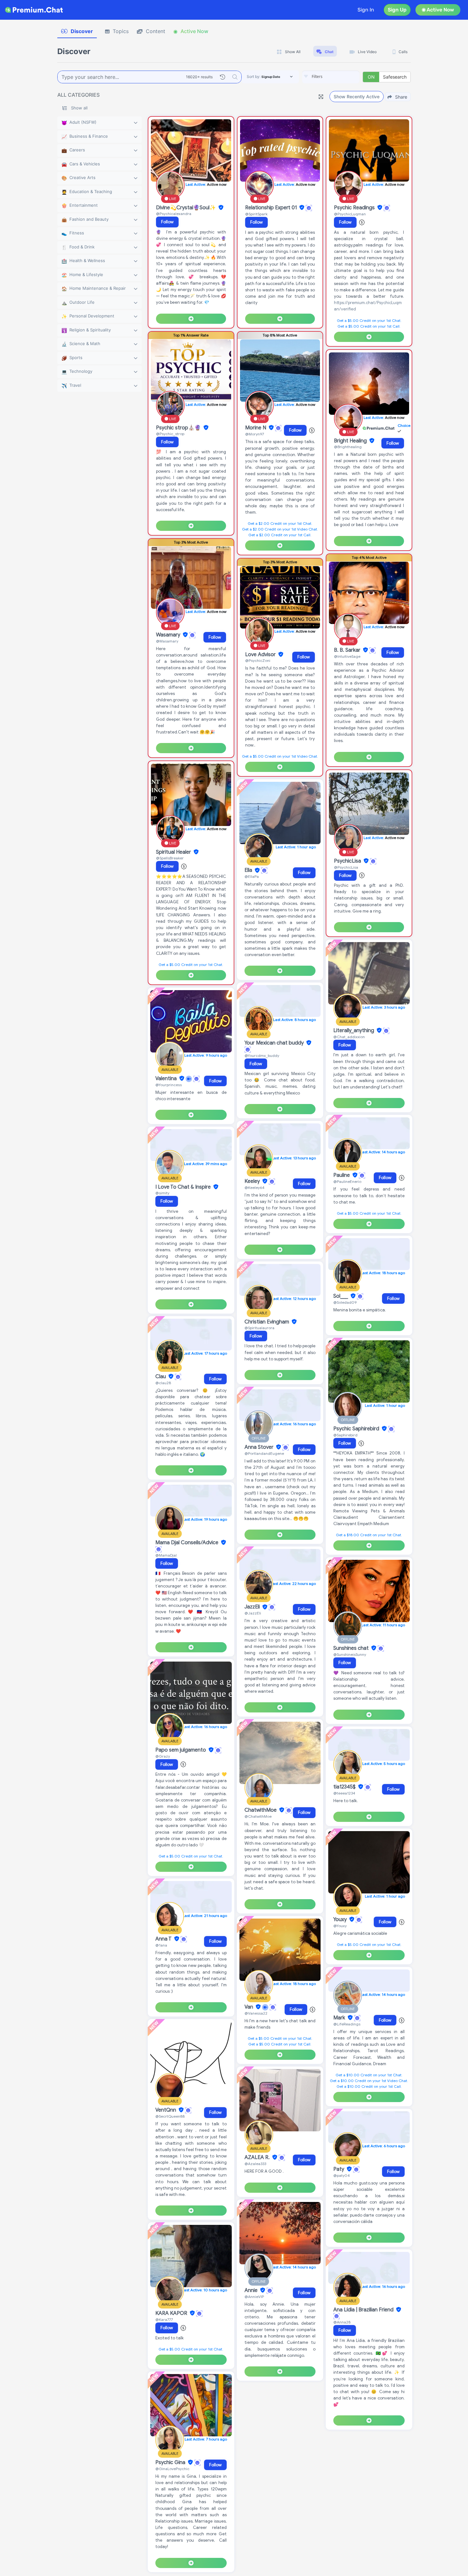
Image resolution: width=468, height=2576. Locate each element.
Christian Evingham (267, 1322)
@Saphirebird (345, 1435)
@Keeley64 (255, 1187)
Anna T (164, 1939)
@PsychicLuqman (350, 214)
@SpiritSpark (256, 214)
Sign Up (397, 10)
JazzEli (253, 1607)
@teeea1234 (344, 1793)
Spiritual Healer (174, 852)
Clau (161, 1377)
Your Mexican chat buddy (275, 1043)
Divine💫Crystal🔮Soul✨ (187, 208)
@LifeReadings (347, 2024)
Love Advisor (261, 655)
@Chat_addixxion (349, 1037)
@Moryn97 (255, 434)
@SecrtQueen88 (170, 2116)
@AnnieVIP (254, 2297)
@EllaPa (252, 876)
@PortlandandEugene (264, 1453)
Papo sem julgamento (181, 1750)
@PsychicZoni (258, 660)
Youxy (341, 1920)
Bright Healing (351, 441)
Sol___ (341, 1296)
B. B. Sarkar (348, 650)
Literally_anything (354, 1031)
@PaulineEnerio (347, 1181)
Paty (339, 2169)
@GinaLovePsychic (172, 2469)
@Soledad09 (345, 1302)
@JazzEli (253, 1613)
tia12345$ (345, 1787)
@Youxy (340, 1926)
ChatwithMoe (261, 1810)
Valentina (167, 1079)
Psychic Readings (355, 208)
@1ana (161, 1945)
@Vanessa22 (256, 2013)
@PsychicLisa (346, 867)
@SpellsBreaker (170, 858)
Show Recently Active (357, 97)
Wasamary (169, 635)
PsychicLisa (348, 861)
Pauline (342, 1175)
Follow (167, 222)
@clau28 (163, 1383)
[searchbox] (340, 77)
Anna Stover (260, 1447)
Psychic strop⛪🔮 (179, 428)
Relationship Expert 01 (272, 208)
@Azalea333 (255, 2164)
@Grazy (163, 1756)
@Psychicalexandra (174, 214)
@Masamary (167, 641)
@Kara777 (164, 2319)
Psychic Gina (171, 2462)
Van (249, 2007)
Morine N (256, 428)
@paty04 (342, 2175)
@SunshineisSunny (350, 1654)
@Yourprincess (169, 1085)
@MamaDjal (166, 1555)
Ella (249, 871)
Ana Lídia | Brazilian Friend (364, 2310)
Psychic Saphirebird (357, 1429)
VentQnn (166, 2110)
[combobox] (331, 77)
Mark (340, 2018)
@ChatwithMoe (258, 1816)
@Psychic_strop (170, 434)
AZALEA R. (258, 2157)
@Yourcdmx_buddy (262, 1055)
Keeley (253, 1181)
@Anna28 (342, 2322)
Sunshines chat (352, 1648)
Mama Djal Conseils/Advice (188, 1543)
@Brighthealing (348, 447)
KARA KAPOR (172, 2313)
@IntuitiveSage (347, 656)
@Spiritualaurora (259, 1328)
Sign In (366, 10)
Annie (252, 2290)
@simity (162, 1193)
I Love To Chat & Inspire (184, 1187)
